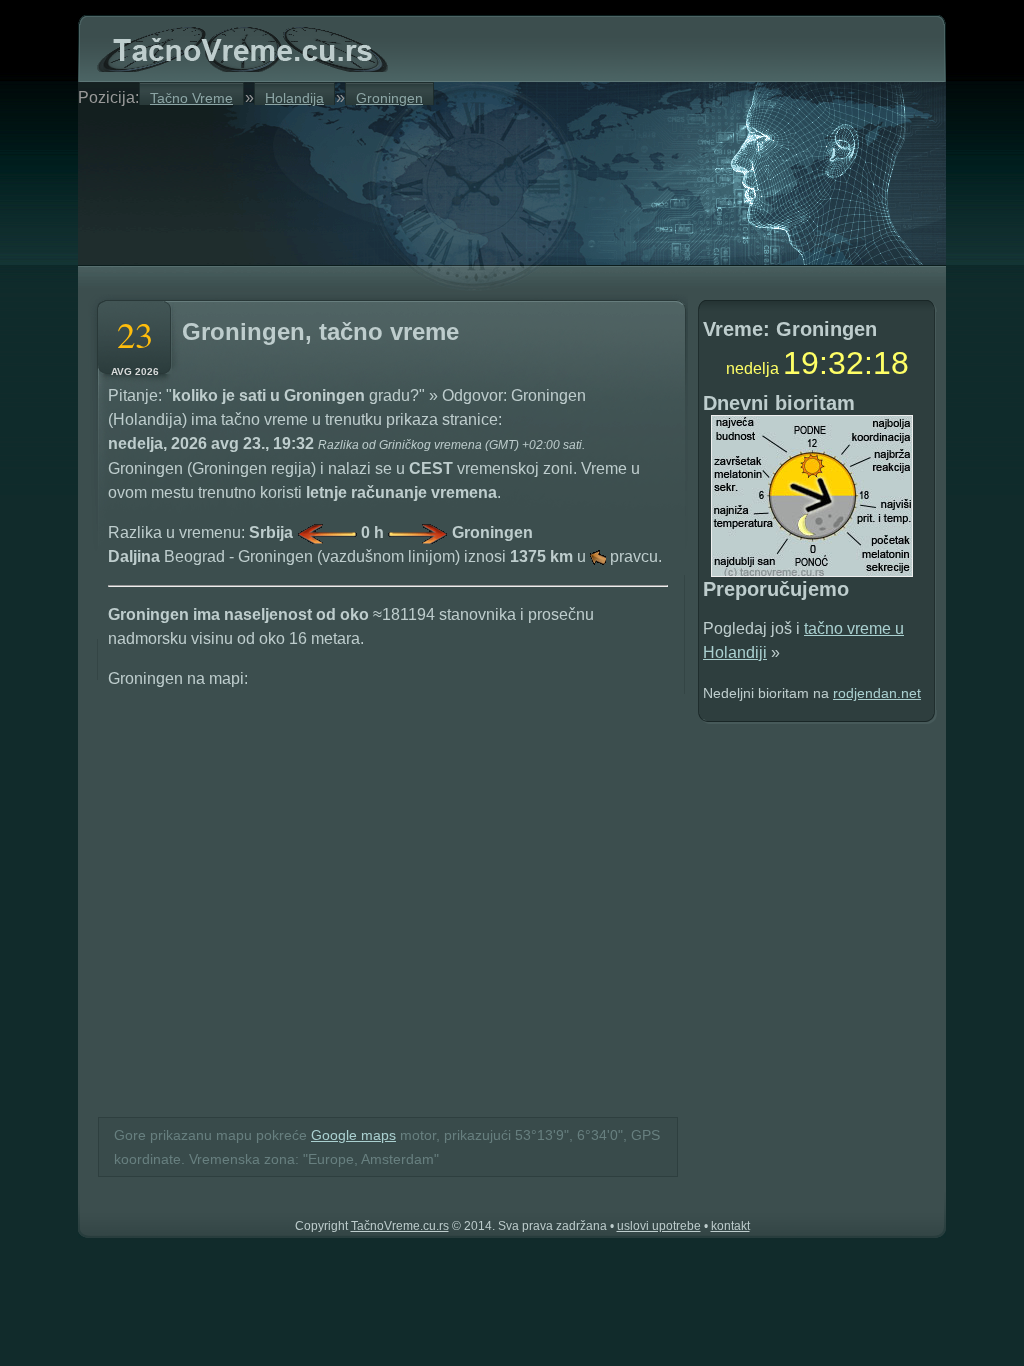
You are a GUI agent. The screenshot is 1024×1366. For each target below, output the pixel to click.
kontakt (730, 1226)
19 (801, 363)
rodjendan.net (877, 693)
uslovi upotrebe (659, 1226)
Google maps (353, 1135)
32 (846, 363)
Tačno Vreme (191, 97)
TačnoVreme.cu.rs (400, 1226)
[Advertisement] (332, 182)
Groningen (389, 97)
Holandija (294, 97)
